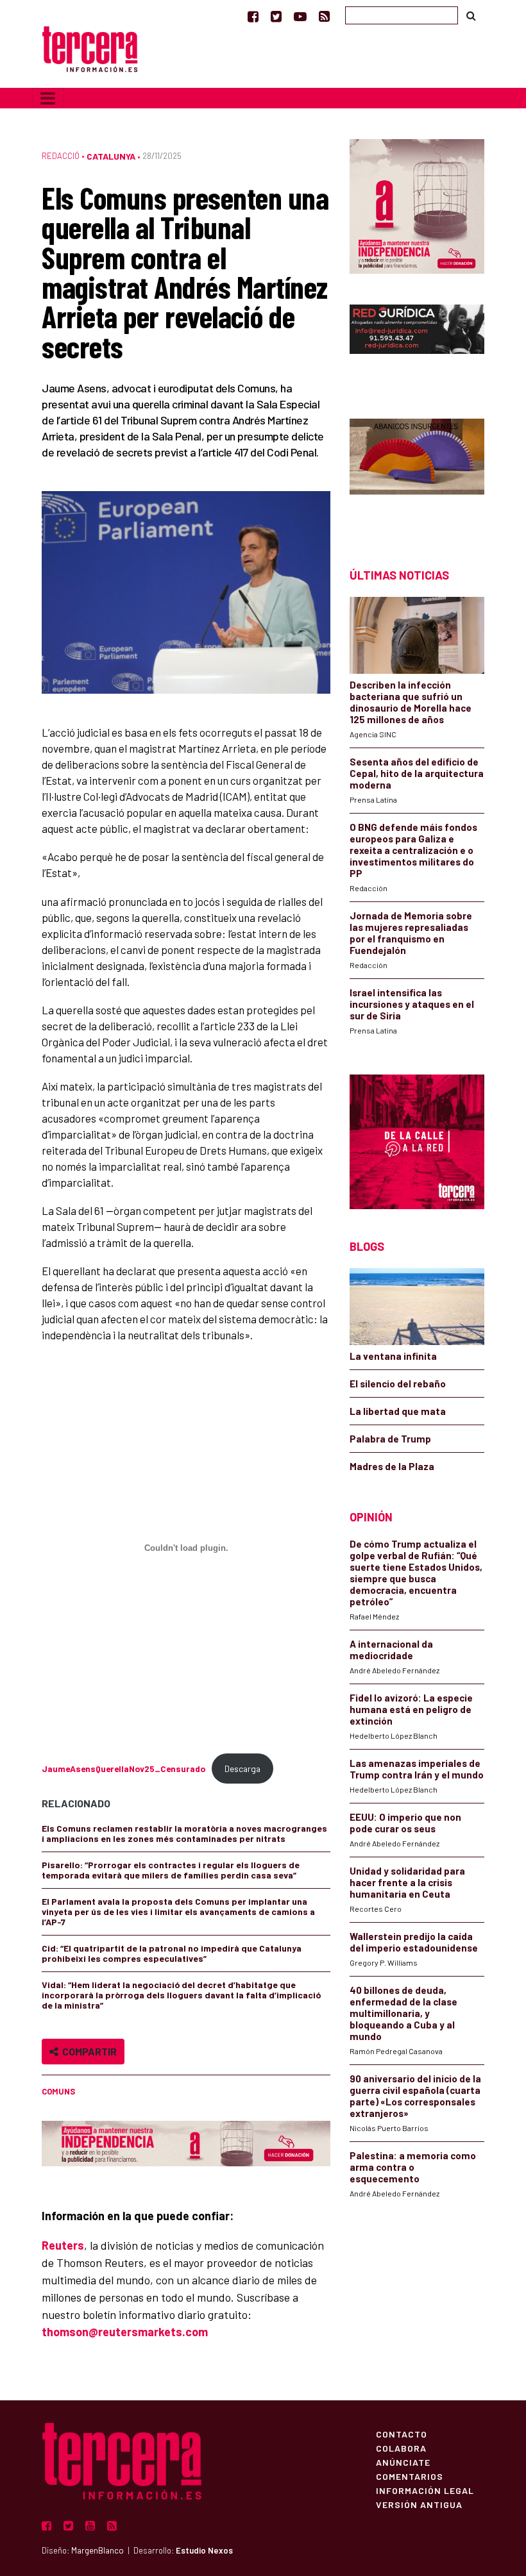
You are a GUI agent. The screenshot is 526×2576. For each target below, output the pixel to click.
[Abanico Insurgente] (417, 471)
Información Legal (425, 2490)
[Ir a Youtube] (300, 16)
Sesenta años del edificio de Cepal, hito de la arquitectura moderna (417, 773)
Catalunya (111, 156)
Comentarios (410, 2476)
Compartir (88, 2051)
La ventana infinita (393, 1356)
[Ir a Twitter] (276, 16)
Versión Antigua (419, 2504)
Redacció (61, 156)
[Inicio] (90, 48)
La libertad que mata (398, 1411)
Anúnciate (403, 2462)
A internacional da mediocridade (391, 1650)
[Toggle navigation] (48, 98)
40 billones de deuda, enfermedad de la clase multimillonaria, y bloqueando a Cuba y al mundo (403, 2013)
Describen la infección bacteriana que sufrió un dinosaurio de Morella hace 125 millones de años (411, 702)
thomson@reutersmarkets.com (125, 2332)
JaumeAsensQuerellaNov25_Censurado (123, 1769)
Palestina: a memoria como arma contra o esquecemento (413, 2167)
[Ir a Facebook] (253, 16)
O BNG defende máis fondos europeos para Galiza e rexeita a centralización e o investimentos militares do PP (413, 850)
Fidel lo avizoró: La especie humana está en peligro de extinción (411, 1709)
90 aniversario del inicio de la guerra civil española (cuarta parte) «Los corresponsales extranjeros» (415, 2096)
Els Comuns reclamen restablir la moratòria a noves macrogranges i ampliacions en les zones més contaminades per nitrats (184, 1833)
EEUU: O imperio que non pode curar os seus (405, 1823)
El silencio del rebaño (398, 1384)
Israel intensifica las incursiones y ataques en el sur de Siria (412, 1004)
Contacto (402, 2434)
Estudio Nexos (204, 2550)
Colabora (401, 2448)
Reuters (63, 2245)
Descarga (242, 1769)
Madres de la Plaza (392, 1466)
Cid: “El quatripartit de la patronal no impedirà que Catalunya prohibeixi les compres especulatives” (172, 1953)
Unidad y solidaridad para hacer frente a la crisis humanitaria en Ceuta (407, 1882)
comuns (58, 2091)
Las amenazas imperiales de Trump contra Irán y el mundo (417, 1769)
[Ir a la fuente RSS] (324, 16)
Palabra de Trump (390, 1439)
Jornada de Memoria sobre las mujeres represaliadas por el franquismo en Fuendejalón (411, 933)
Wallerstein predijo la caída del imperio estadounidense (414, 1942)
